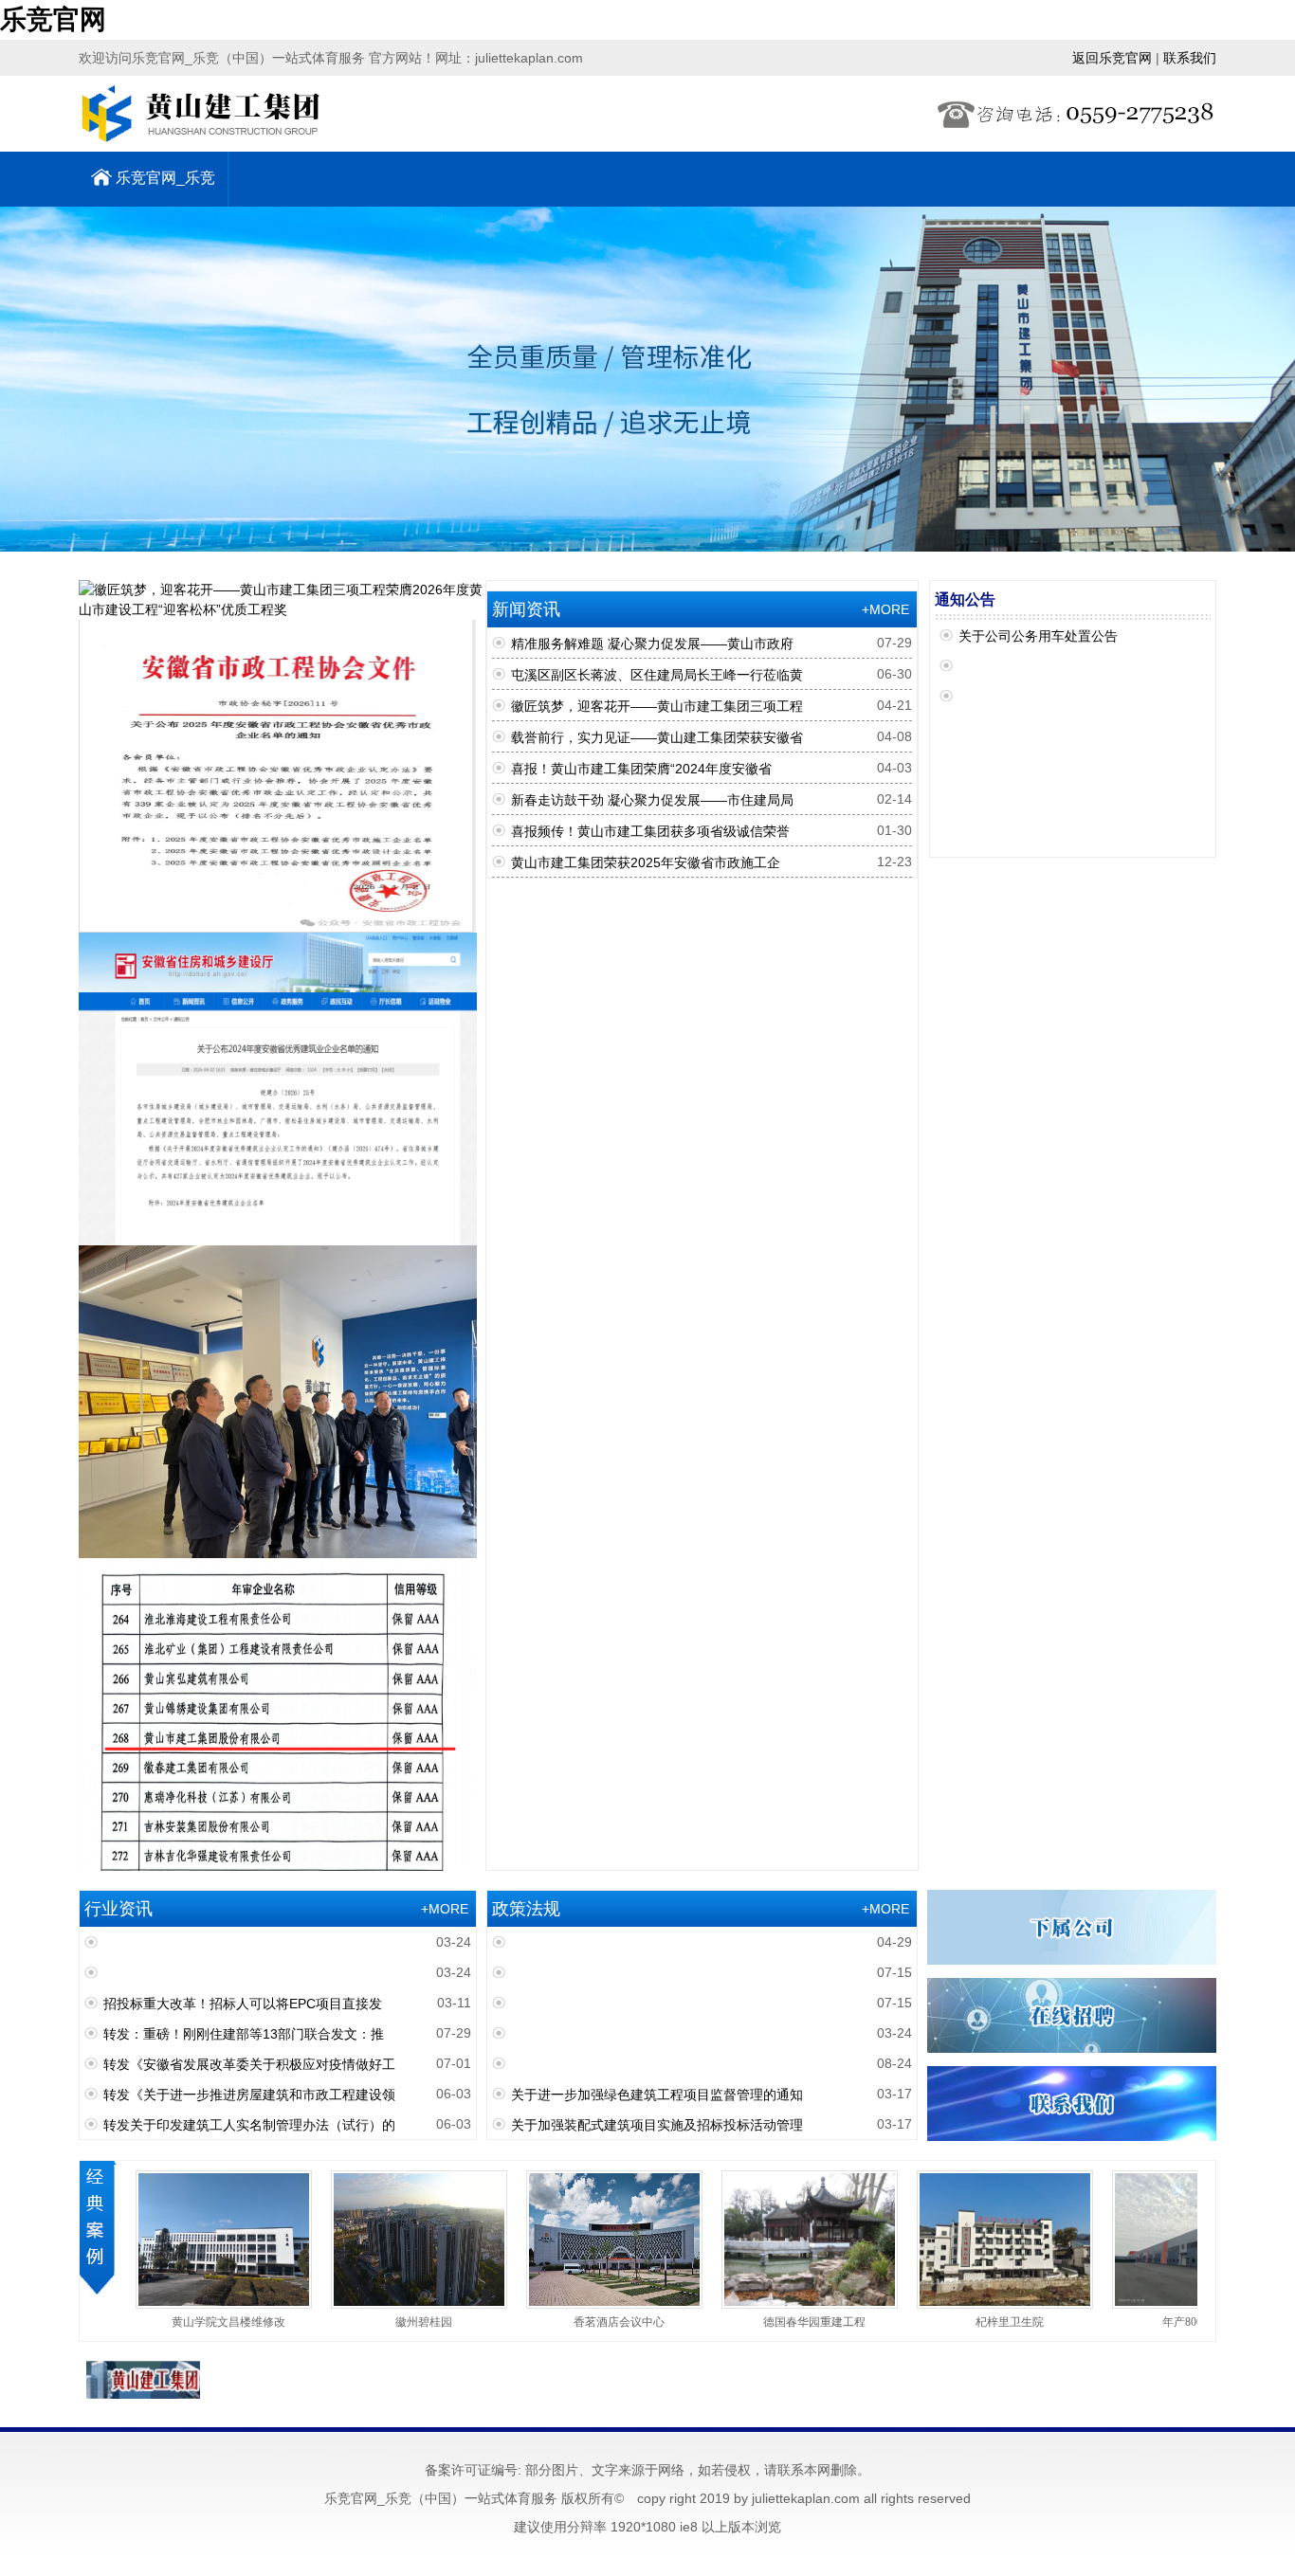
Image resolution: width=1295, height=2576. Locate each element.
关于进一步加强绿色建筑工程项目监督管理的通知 (657, 2095)
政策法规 (524, 1909)
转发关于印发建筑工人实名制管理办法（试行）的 (249, 2125)
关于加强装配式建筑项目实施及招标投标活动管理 (657, 2125)
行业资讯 (116, 1909)
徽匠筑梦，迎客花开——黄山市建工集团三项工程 (657, 706)
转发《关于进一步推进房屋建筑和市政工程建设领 (249, 2095)
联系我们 (1190, 58)
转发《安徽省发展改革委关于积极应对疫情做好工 (249, 2064)
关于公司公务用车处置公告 (1038, 636)
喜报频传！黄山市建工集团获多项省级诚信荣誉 (650, 831)
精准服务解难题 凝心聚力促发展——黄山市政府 (652, 644)
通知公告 (965, 599)
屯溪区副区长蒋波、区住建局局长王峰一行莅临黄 (657, 675)
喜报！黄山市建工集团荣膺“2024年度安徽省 (641, 769)
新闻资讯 (524, 609)
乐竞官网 (53, 19)
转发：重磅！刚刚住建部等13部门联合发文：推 (244, 2034)
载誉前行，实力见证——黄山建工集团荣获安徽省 (657, 737)
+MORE (887, 609)
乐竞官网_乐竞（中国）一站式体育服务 (158, 188)
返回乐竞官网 (1112, 58)
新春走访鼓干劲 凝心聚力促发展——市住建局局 (652, 800)
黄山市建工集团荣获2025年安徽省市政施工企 (646, 862)
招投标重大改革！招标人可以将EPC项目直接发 (243, 2004)
